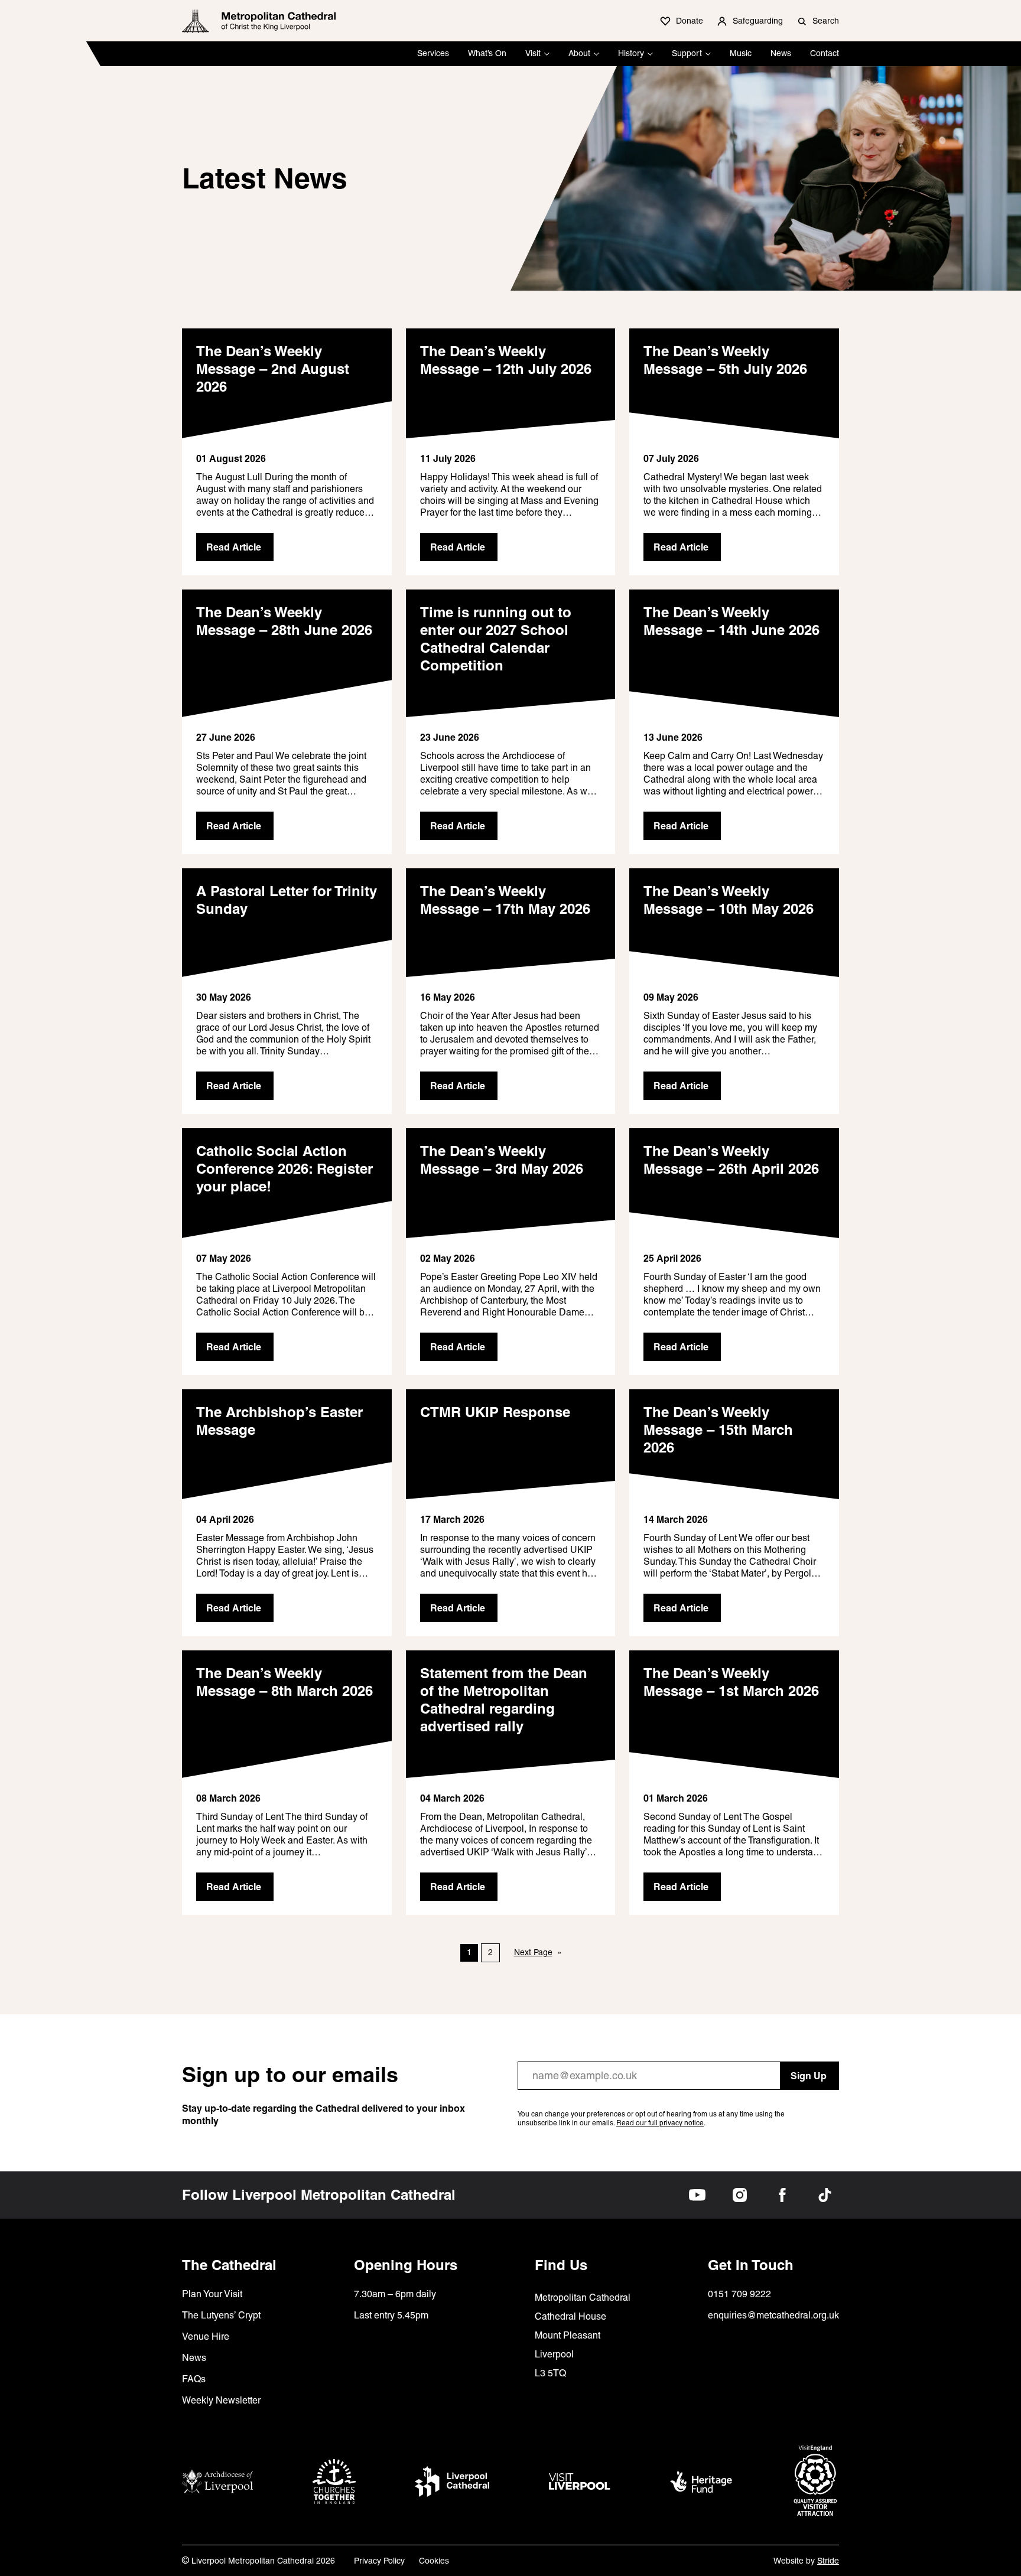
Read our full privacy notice (660, 2123)
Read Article (234, 547)
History (631, 53)
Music (741, 53)
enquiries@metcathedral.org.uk (773, 2315)
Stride (828, 2561)
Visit (533, 53)
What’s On (487, 53)
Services (433, 53)
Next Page (538, 1952)
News (781, 53)
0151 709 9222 (739, 2294)
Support (687, 53)
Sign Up (809, 2076)
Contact (825, 53)
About (579, 53)
